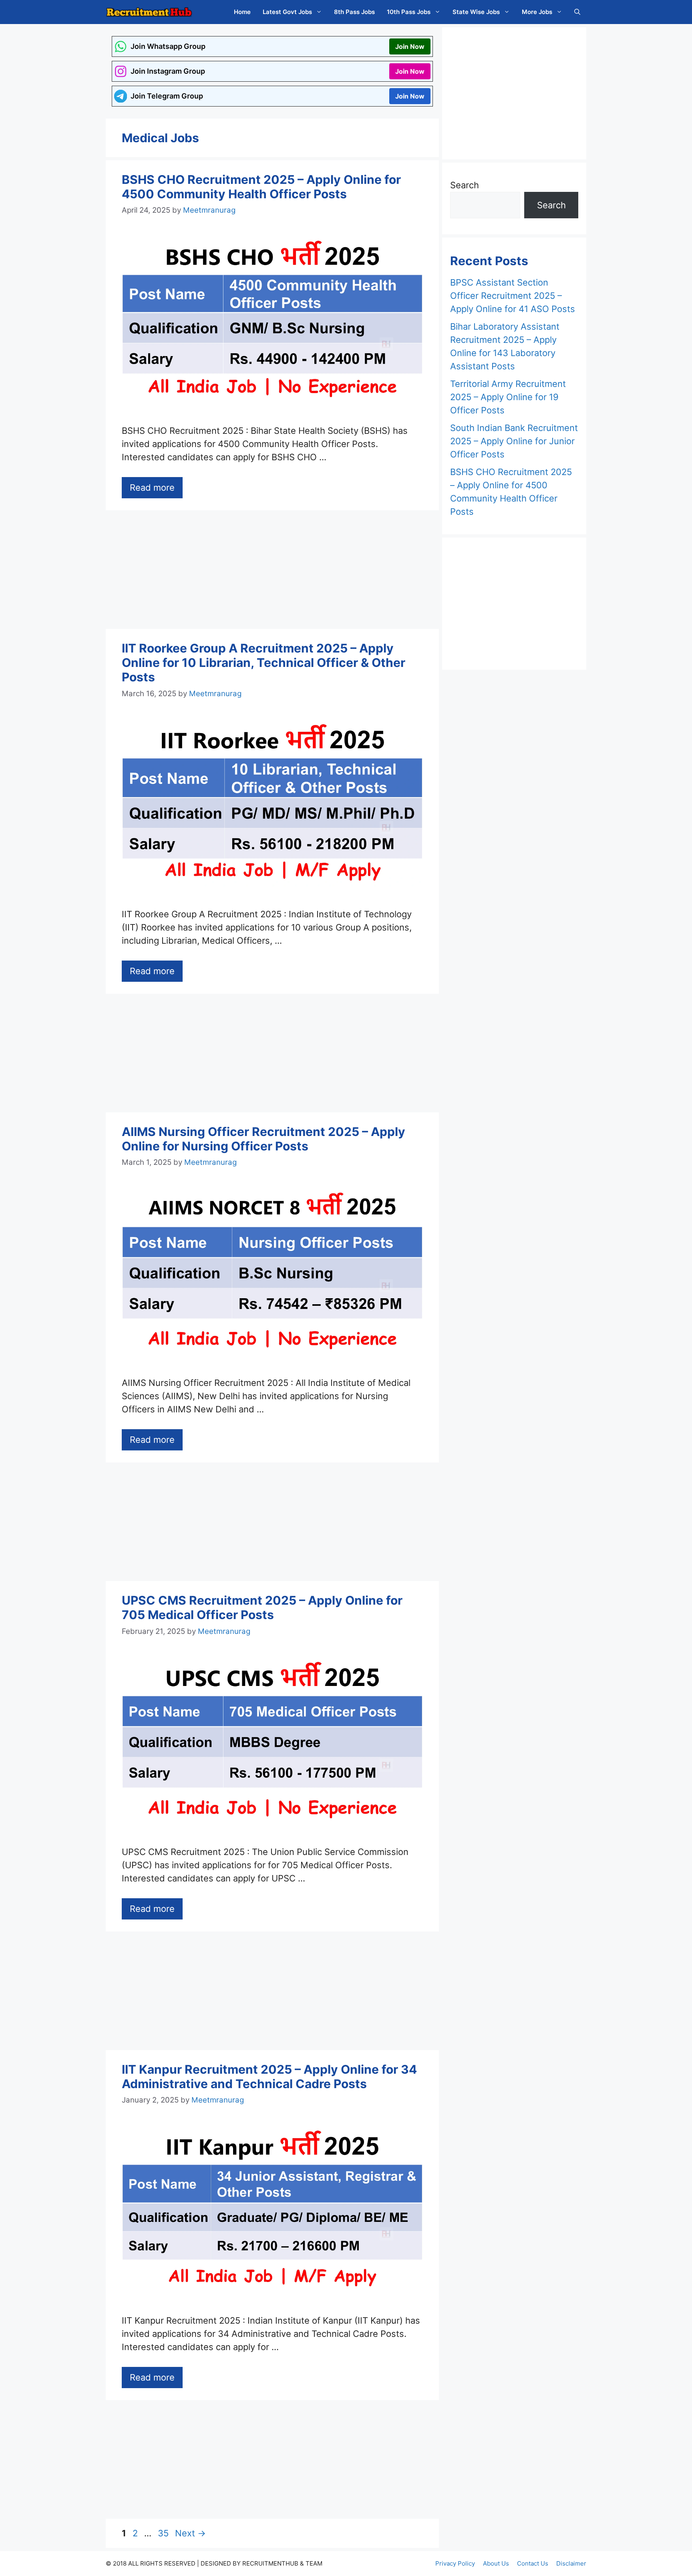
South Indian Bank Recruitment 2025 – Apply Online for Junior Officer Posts (514, 441)
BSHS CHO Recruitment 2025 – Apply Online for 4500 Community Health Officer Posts (261, 187)
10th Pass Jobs (409, 12)
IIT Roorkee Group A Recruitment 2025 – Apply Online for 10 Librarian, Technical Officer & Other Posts (264, 663)
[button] (577, 12)
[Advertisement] (272, 570)
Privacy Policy (455, 2563)
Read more (152, 487)
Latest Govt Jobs (287, 12)
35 (164, 2533)
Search (465, 185)
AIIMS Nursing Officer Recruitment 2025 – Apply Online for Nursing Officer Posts (264, 1139)
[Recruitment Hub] (149, 12)
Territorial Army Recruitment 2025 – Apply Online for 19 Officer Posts (508, 397)
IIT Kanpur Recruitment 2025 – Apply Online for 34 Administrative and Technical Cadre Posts (269, 2077)
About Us (496, 2563)
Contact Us (533, 2563)
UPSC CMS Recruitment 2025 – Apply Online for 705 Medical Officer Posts (262, 1607)
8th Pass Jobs (354, 12)
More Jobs (537, 12)
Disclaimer (571, 2563)
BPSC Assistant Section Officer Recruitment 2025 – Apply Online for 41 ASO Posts (513, 296)
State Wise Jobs (476, 12)
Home (242, 12)
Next (190, 2533)
